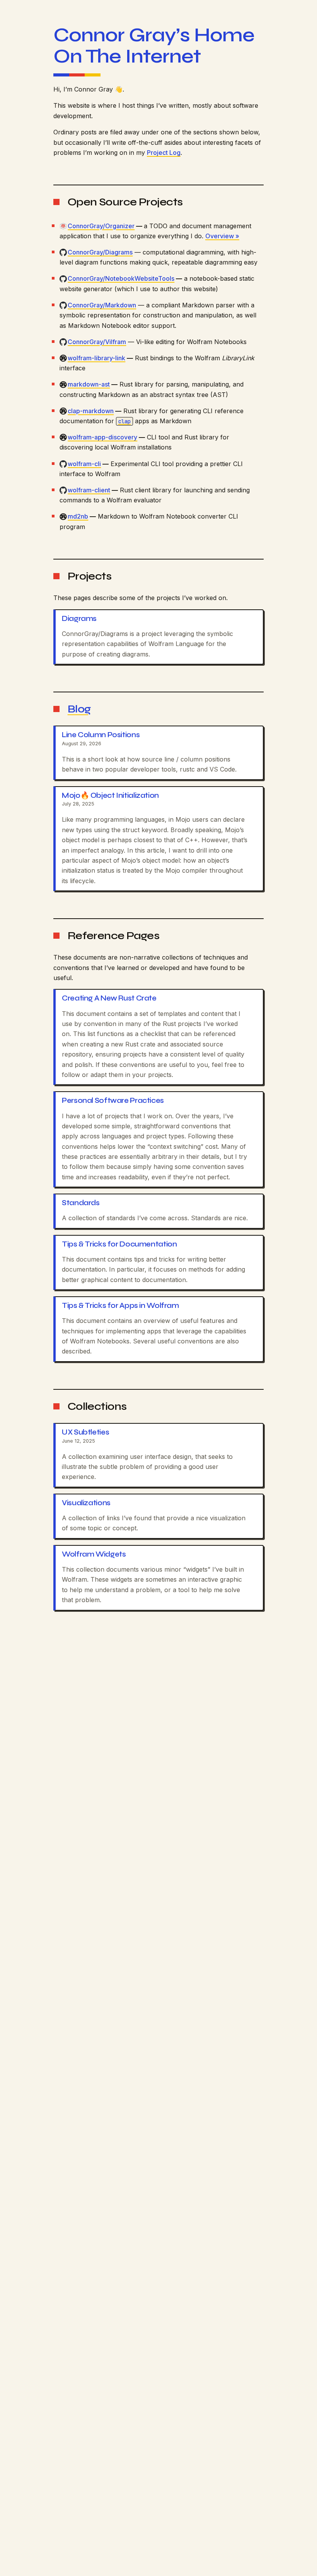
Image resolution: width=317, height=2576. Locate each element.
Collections (97, 1406)
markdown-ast (89, 384)
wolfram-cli (84, 464)
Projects (90, 576)
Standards (81, 1203)
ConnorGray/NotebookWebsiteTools (121, 278)
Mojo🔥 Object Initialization (110, 795)
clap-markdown (91, 411)
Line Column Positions (101, 735)
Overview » (222, 236)
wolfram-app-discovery (102, 437)
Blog (79, 709)
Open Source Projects (125, 202)
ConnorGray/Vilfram (97, 342)
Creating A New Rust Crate (109, 998)
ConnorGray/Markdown (102, 305)
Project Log (164, 153)
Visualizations (86, 1503)
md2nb (78, 516)
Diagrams (79, 619)
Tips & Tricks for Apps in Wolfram (120, 1306)
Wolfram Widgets (94, 1554)
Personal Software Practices (113, 1101)
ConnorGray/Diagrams (100, 252)
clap (124, 421)
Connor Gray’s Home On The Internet (154, 46)
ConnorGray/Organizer (101, 226)
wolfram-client (89, 490)
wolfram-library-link (96, 358)
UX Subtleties (85, 1432)
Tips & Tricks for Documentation (119, 1244)
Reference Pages (114, 936)
